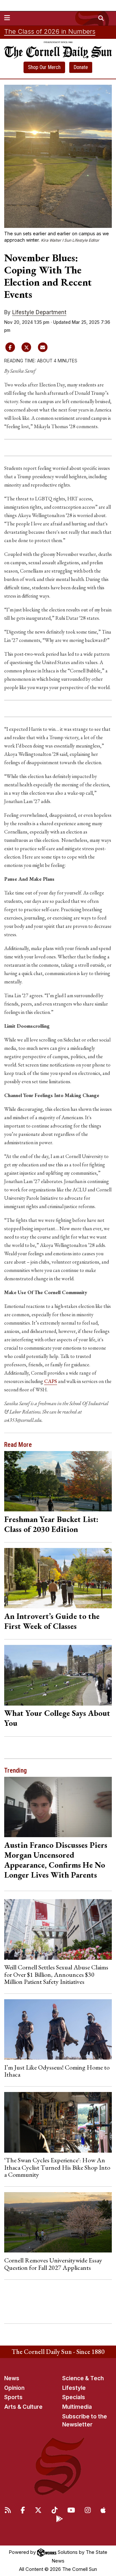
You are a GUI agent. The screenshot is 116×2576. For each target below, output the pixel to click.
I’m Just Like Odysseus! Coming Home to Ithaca (57, 2071)
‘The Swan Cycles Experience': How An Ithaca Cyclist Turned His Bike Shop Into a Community (57, 2167)
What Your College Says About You (57, 1718)
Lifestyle (74, 2388)
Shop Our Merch (44, 67)
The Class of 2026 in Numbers (50, 31)
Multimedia (77, 2407)
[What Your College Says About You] (58, 1675)
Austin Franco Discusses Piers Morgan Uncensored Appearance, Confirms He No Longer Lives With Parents (56, 1860)
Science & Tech (83, 2378)
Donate (81, 67)
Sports (13, 2397)
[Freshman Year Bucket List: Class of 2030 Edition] (58, 1481)
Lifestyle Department (39, 312)
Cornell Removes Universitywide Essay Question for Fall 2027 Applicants (53, 2264)
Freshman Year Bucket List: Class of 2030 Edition (51, 1524)
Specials (74, 2397)
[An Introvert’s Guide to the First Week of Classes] (58, 1578)
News (12, 2378)
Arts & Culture (23, 2407)
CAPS (51, 1381)
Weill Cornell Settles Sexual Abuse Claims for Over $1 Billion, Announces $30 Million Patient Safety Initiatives (56, 1974)
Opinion (14, 2388)
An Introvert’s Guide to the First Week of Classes (52, 1621)
